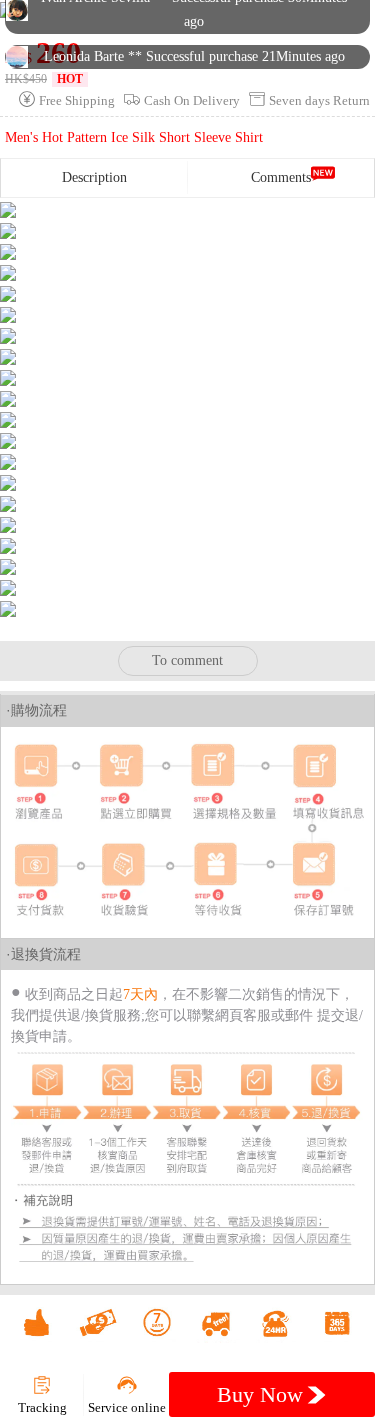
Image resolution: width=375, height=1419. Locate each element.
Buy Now (263, 1394)
